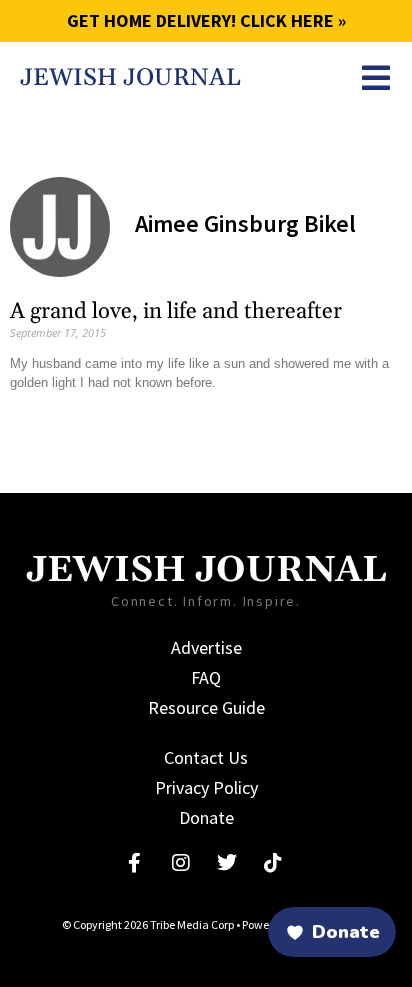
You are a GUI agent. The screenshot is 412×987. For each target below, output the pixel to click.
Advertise (206, 647)
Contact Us (206, 757)
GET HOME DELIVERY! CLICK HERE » (206, 20)
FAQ (206, 677)
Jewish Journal (130, 78)
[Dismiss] (74, 903)
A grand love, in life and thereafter (176, 312)
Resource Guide (206, 707)
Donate (206, 817)
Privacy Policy (206, 787)
